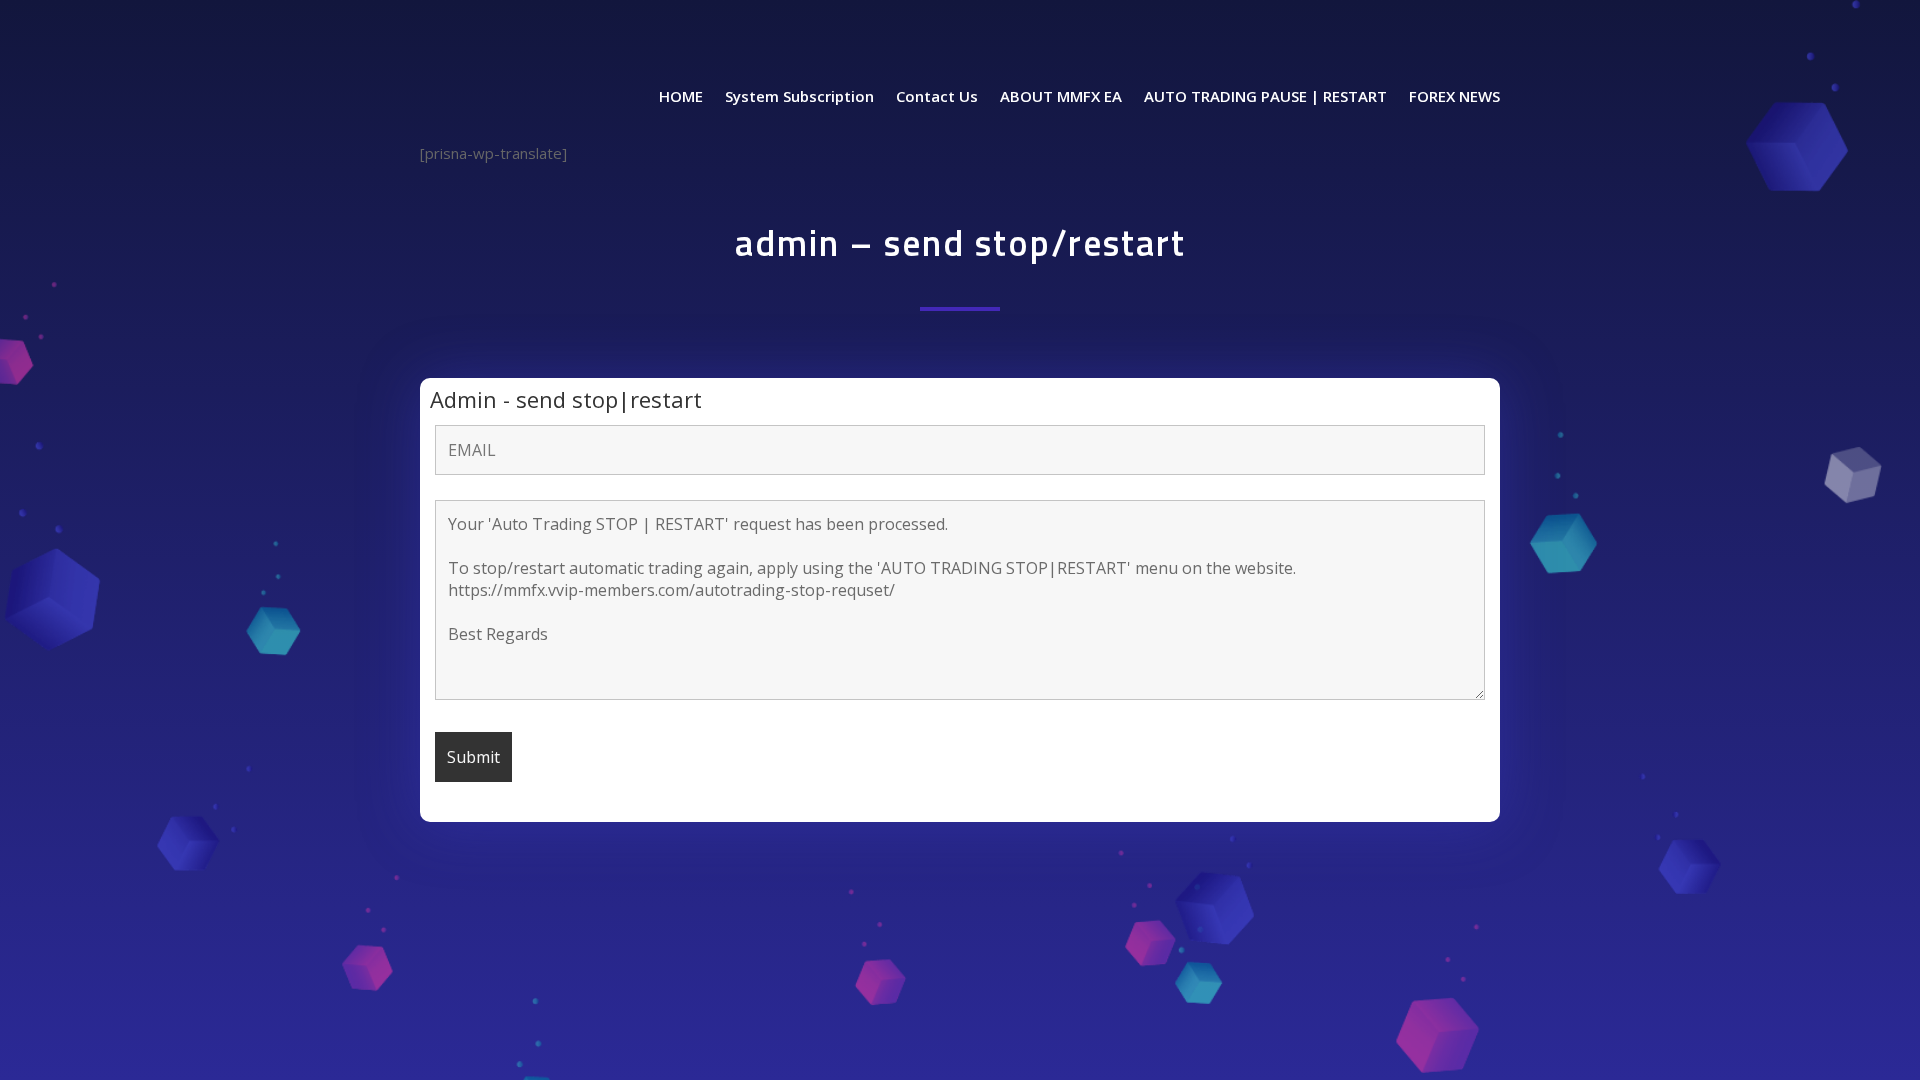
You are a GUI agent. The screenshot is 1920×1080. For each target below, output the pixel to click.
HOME (681, 97)
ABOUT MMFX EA (1061, 97)
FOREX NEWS (1454, 97)
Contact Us (937, 97)
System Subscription (799, 97)
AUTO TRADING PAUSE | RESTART (1265, 97)
